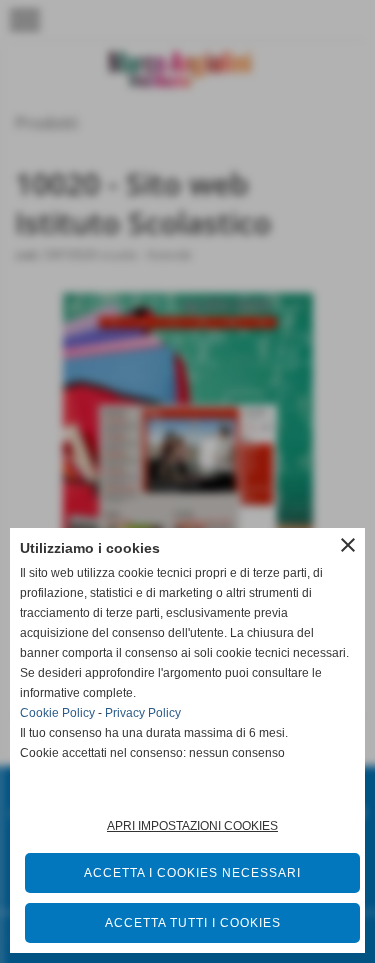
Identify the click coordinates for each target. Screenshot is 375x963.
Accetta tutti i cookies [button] (193, 923)
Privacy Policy (143, 713)
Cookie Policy (57, 713)
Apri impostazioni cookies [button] (192, 826)
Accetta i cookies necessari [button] (192, 873)
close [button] (348, 545)
